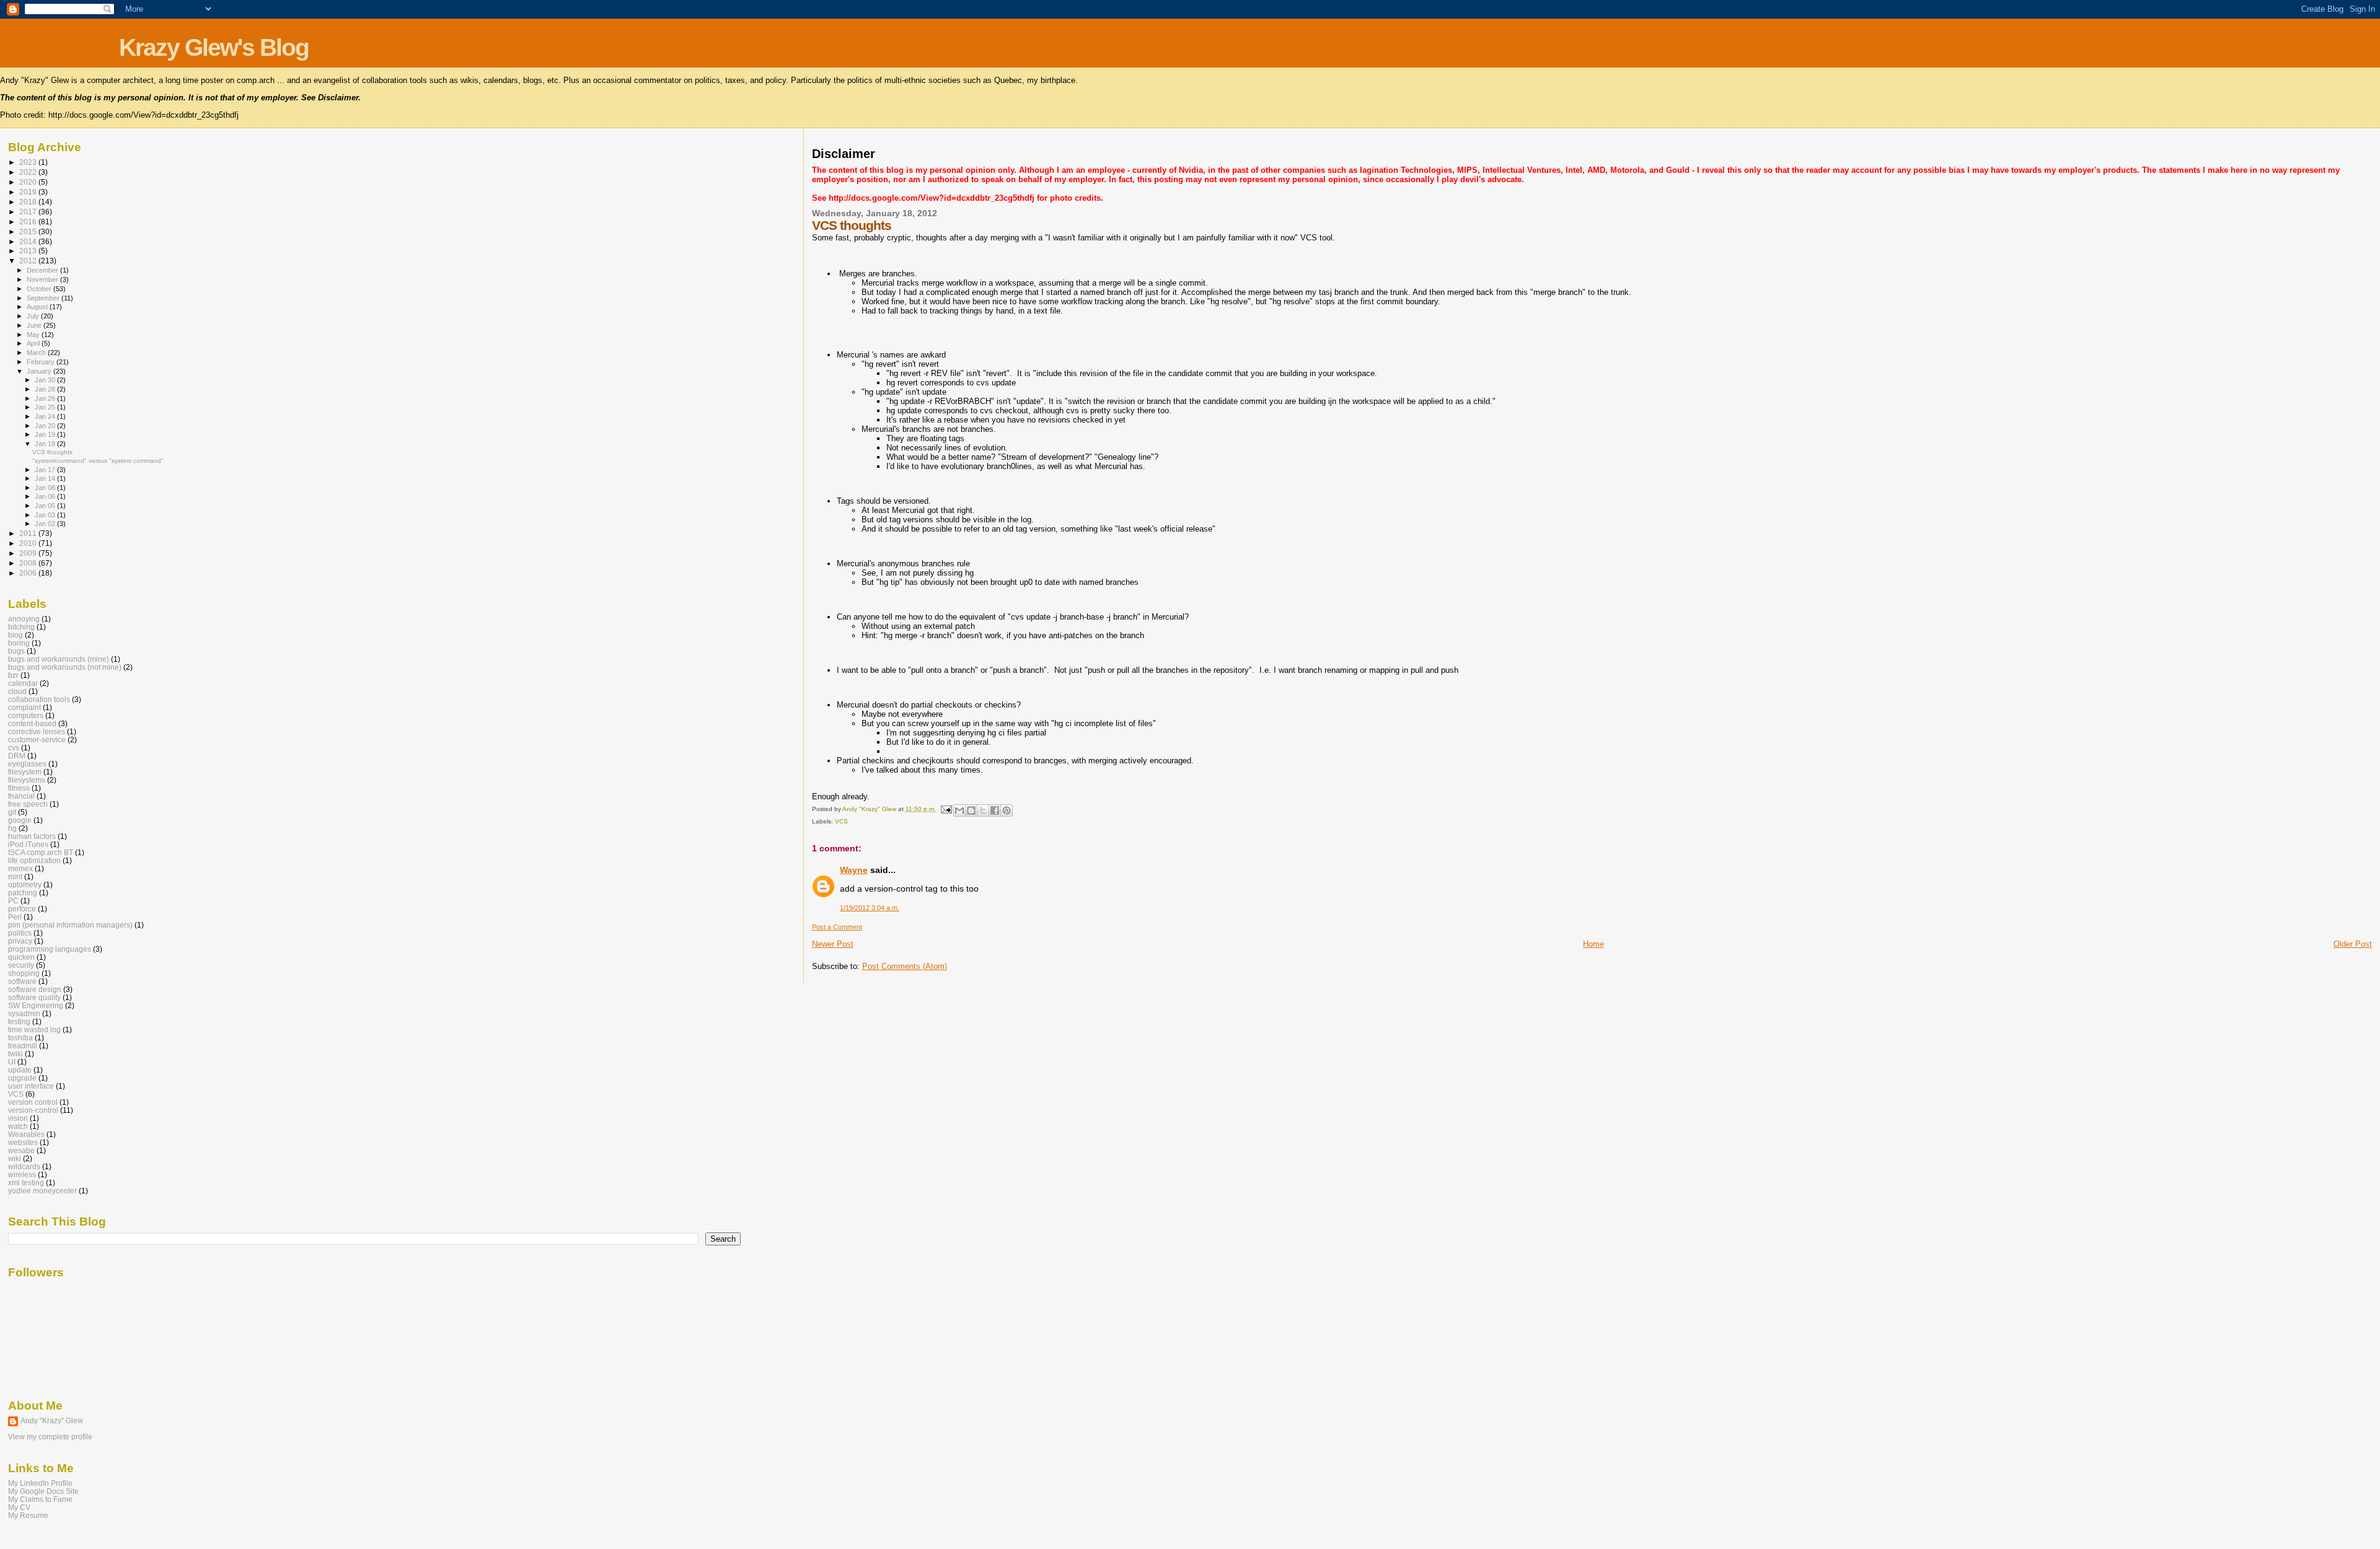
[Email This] (959, 810)
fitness (19, 788)
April (34, 343)
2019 (29, 192)
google (20, 820)
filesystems (27, 780)
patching (23, 893)
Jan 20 (46, 426)
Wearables (26, 1134)
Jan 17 (46, 470)
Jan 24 (46, 416)
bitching (21, 627)
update (20, 1070)
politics (20, 933)
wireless (22, 1174)
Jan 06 (46, 496)
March (37, 353)
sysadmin (24, 1013)
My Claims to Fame (40, 1499)
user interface (31, 1086)
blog (15, 635)
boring (19, 643)
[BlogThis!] (971, 810)
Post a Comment (837, 927)
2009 (29, 553)
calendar (23, 683)
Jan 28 (46, 389)
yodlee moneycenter (42, 1191)
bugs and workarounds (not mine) (65, 667)
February (42, 362)
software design (35, 989)
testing (19, 1021)
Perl (15, 917)
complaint (24, 707)
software (22, 981)
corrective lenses (37, 731)
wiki (15, 1158)
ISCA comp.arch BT (41, 852)
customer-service (37, 739)
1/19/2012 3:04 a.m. (870, 908)
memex (20, 868)
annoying (24, 619)
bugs (16, 651)
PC (13, 901)
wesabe (21, 1150)
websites (23, 1142)
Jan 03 (46, 515)
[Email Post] (946, 809)
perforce (22, 909)
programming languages (50, 949)
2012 (29, 261)
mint (15, 876)
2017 (29, 212)
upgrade (22, 1078)
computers (26, 715)
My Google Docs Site (43, 1491)
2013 (29, 251)
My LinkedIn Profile (40, 1483)
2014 (29, 241)
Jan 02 (46, 524)
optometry (25, 884)
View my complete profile (50, 1437)
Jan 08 (46, 488)
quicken (21, 957)
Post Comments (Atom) (905, 966)
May (34, 335)
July (34, 316)
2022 (29, 172)
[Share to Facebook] (995, 810)
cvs (14, 748)
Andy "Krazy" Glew (52, 1421)
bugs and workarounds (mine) (59, 659)
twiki (15, 1054)
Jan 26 (46, 398)
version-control (33, 1110)
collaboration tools (39, 699)
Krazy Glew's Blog (214, 47)
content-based (32, 723)
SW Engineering (36, 1005)
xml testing (26, 1183)
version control (33, 1102)
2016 (29, 222)
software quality (34, 997)
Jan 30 (46, 380)
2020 (29, 182)
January (40, 371)
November (43, 279)
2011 (29, 533)
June (35, 325)
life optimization (34, 860)
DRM (17, 756)
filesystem (25, 772)
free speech (28, 804)
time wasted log (34, 1029)
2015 (29, 231)
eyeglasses (27, 764)
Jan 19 (46, 434)
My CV (19, 1507)
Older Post (2353, 944)
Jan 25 (46, 407)
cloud (17, 691)
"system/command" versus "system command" (98, 461)
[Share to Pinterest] (1007, 810)
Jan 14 (46, 478)
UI (12, 1062)
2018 (29, 202)
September (44, 298)
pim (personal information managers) (70, 925)
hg (12, 828)
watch (18, 1126)
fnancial (21, 796)
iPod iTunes (28, 844)
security (21, 965)
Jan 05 (46, 506)
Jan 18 (46, 444)
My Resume (28, 1515)
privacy (20, 941)
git (12, 812)
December (43, 270)
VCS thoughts (52, 452)
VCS (841, 821)
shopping (24, 973)
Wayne (854, 870)
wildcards (24, 1166)
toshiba (20, 1038)
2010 (29, 543)
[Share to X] (983, 810)
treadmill (23, 1046)
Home (1593, 944)
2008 (29, 563)
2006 (29, 573)
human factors (32, 836)
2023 (29, 162)
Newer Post (833, 944)
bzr (13, 675)
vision (18, 1118)
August (38, 307)
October (40, 289)
